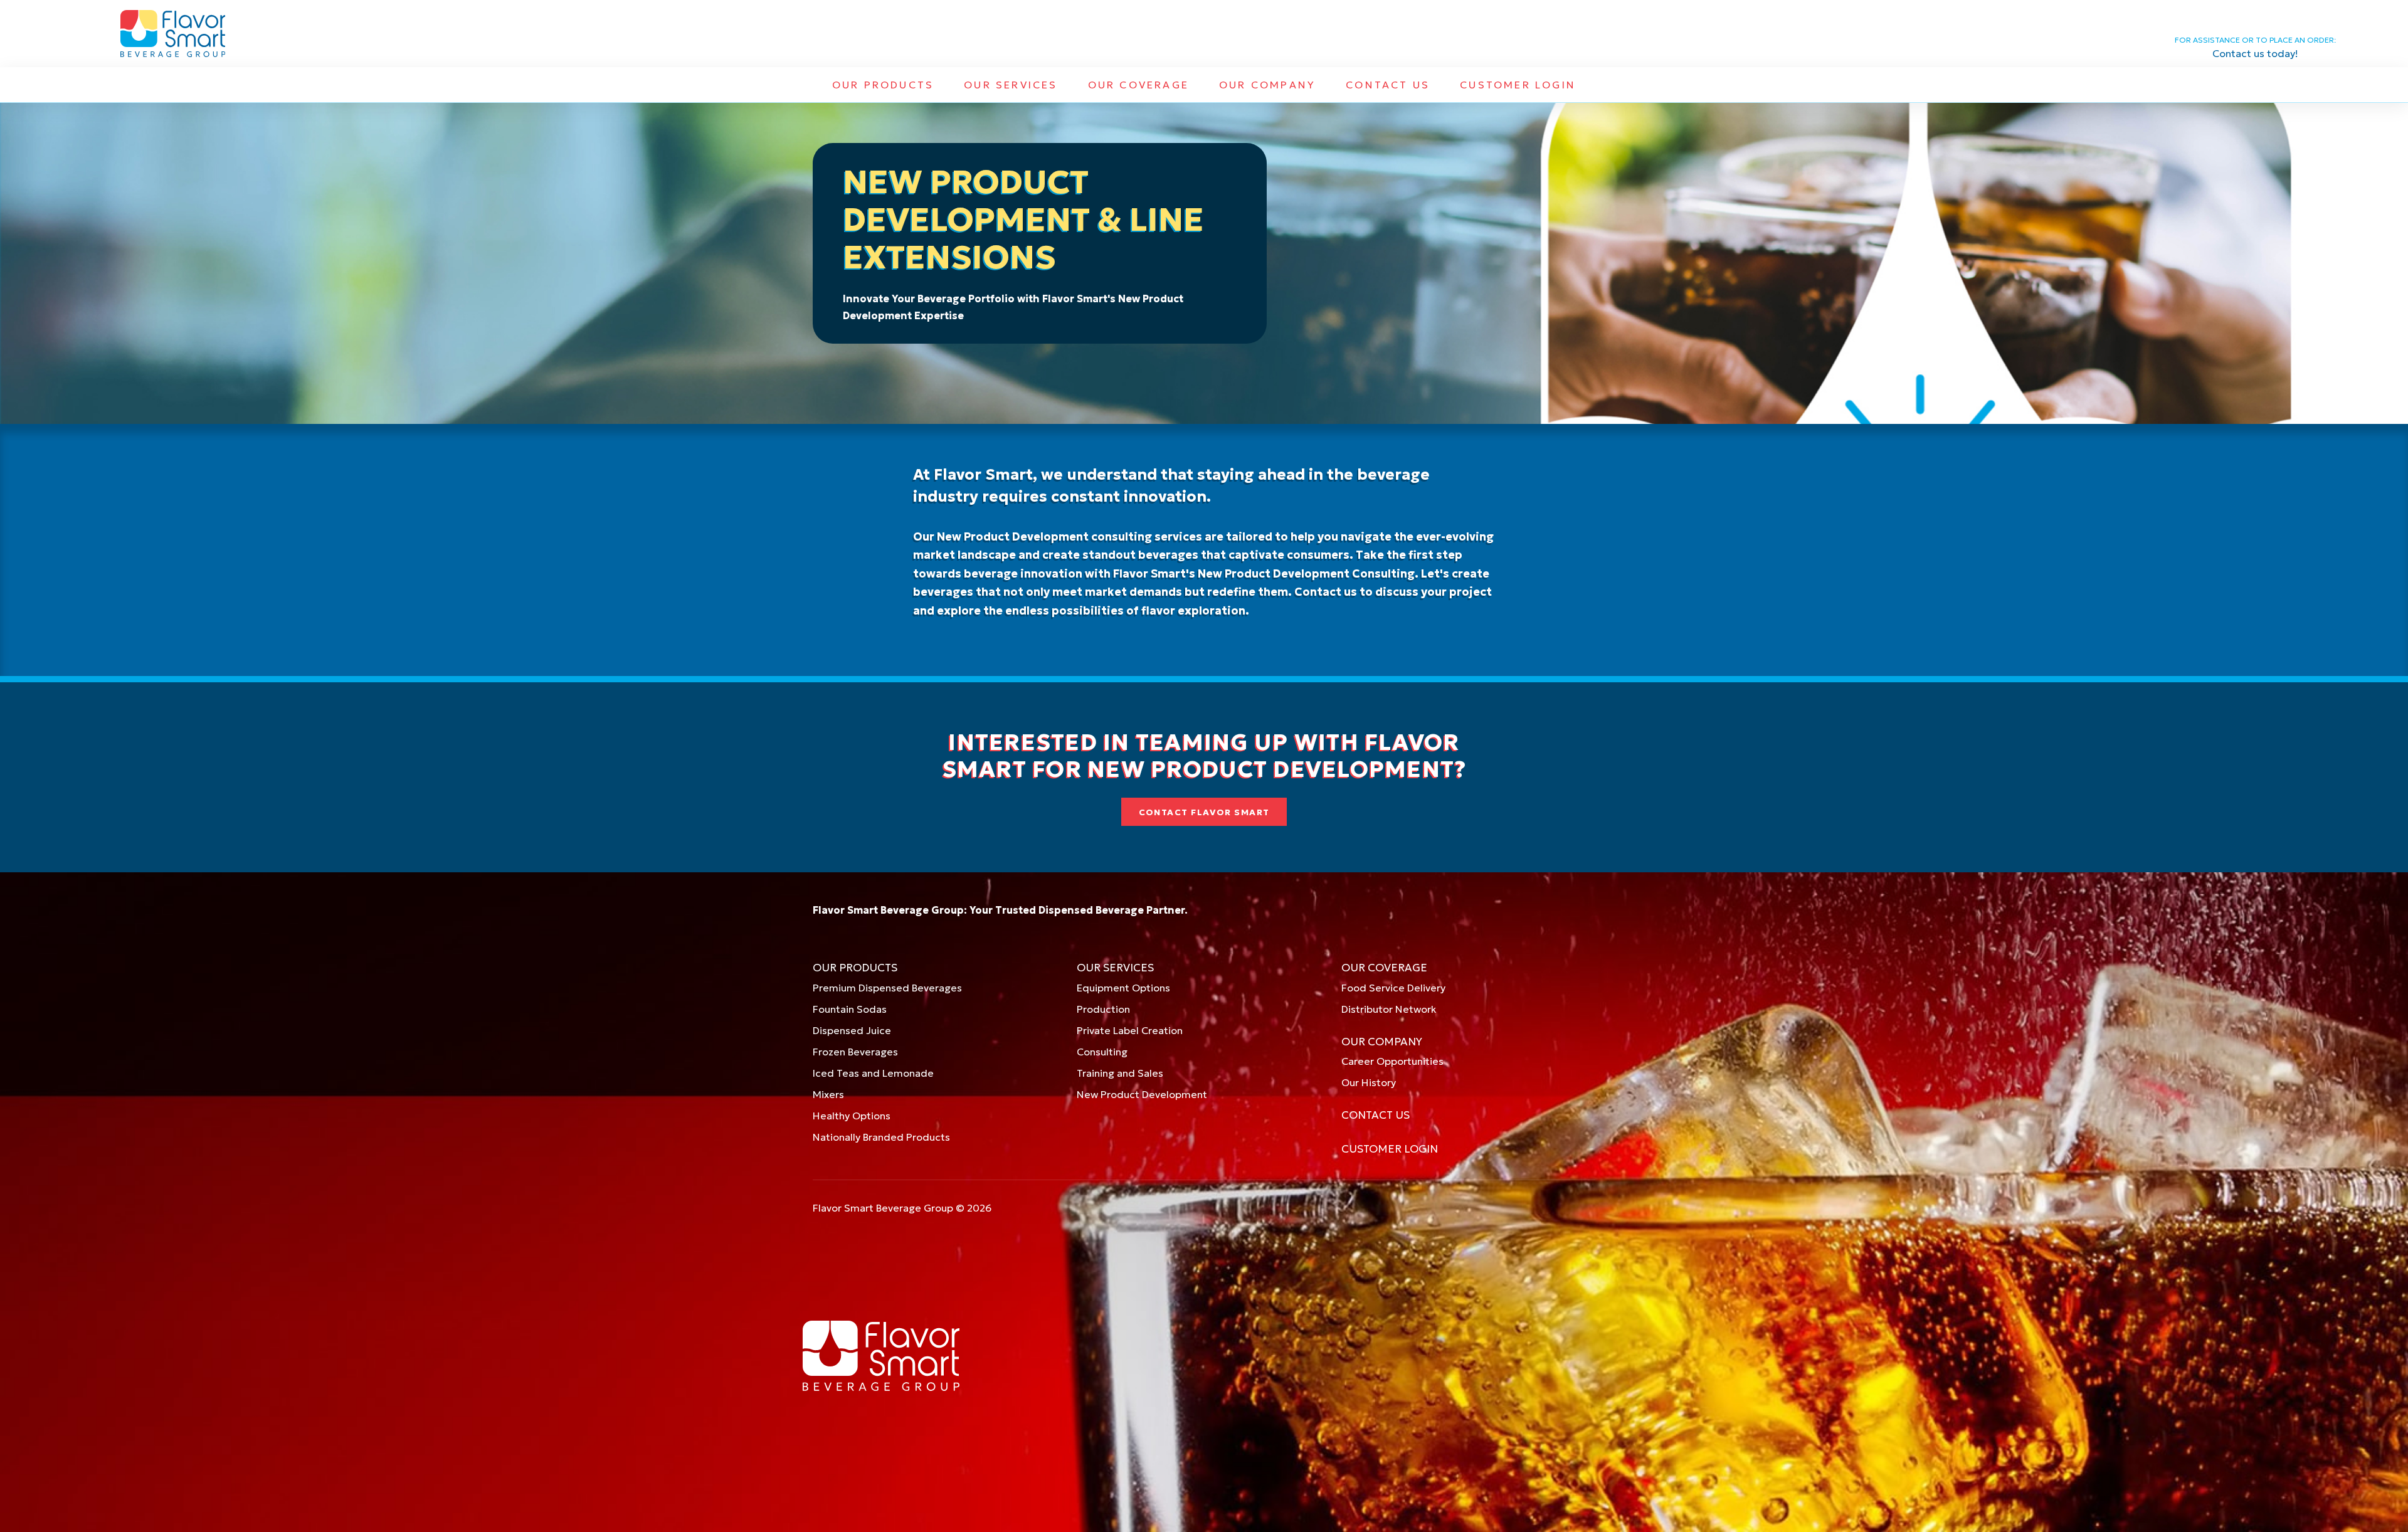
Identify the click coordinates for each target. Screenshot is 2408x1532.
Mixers (828, 1094)
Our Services (1011, 85)
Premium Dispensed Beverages (887, 988)
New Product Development (1142, 1094)
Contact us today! (2255, 53)
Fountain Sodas (850, 1009)
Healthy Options (852, 1116)
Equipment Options (1123, 988)
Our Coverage (1138, 85)
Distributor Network (1389, 1009)
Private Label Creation (1130, 1030)
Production (1103, 1009)
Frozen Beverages (855, 1052)
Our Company (1267, 85)
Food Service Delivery (1393, 988)
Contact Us (1388, 85)
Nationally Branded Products (881, 1137)
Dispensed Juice (852, 1030)
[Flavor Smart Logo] (173, 34)
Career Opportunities (1392, 1061)
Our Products (883, 85)
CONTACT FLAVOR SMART (1204, 812)
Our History (1369, 1082)
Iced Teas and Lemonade (873, 1073)
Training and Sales (1120, 1073)
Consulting (1102, 1052)
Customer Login (1518, 85)
